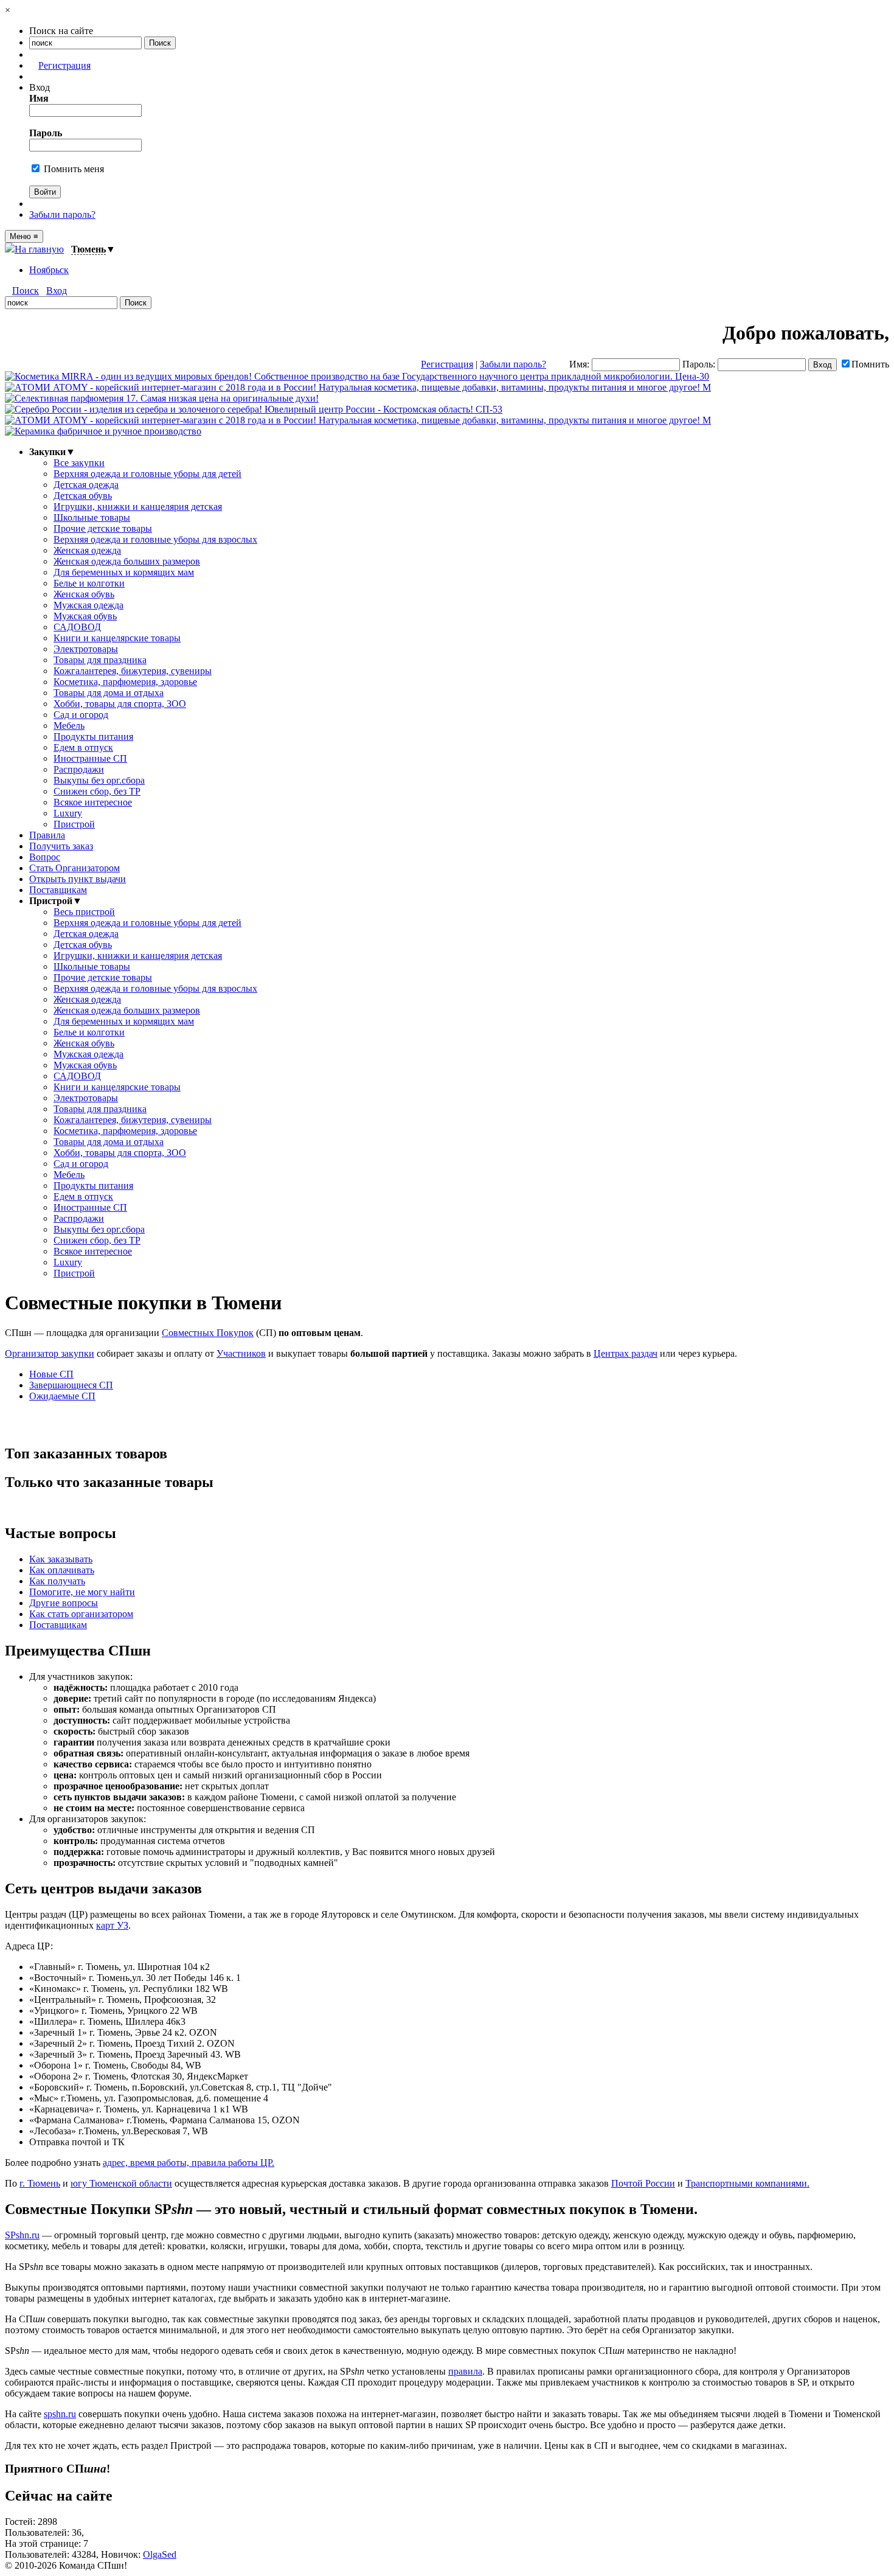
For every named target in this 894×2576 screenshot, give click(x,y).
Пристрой (74, 824)
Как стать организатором (81, 1614)
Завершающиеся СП (71, 1385)
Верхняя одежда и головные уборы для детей (147, 474)
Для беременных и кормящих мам (124, 572)
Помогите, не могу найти (82, 1592)
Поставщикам (58, 890)
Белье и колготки (89, 583)
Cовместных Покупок (208, 1333)
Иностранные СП (90, 758)
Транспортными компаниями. (747, 2183)
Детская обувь (83, 496)
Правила (47, 835)
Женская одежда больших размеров (127, 561)
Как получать (57, 1581)
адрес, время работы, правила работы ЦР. (189, 2163)
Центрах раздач (625, 1353)
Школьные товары (92, 517)
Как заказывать (61, 1559)
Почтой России (643, 2183)
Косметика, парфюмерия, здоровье (125, 682)
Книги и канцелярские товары (117, 638)
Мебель (69, 726)
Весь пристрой (84, 912)
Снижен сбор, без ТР (97, 791)
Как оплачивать (62, 1570)
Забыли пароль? (62, 214)
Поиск (26, 291)
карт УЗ (112, 1925)
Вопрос (45, 857)
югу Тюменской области (121, 2183)
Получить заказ (61, 846)
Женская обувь (84, 594)
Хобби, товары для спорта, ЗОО (120, 704)
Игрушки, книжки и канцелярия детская (138, 506)
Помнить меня (73, 169)
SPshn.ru (22, 2235)
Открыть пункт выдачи (78, 879)
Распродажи (79, 769)
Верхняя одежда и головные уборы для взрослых (155, 539)
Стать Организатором (74, 868)
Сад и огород (81, 715)
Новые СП (51, 1374)
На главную (39, 249)
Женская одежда (87, 550)
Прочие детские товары (103, 528)
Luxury (68, 813)
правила (465, 2371)
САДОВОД (77, 627)
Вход (57, 291)
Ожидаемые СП (62, 1396)
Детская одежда (86, 485)
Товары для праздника (100, 660)
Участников (241, 1353)
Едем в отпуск (83, 747)
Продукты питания (93, 736)
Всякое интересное (93, 802)
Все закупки (79, 463)
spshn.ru (60, 2414)
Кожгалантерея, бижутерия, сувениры (133, 671)
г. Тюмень (40, 2183)
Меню (24, 236)
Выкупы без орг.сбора (99, 780)
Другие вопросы (64, 1603)
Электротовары (86, 649)
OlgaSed (160, 2554)
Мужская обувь (85, 616)
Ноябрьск (49, 270)
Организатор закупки (50, 1353)
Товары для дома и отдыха (109, 693)
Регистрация (64, 65)
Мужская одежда (88, 605)
